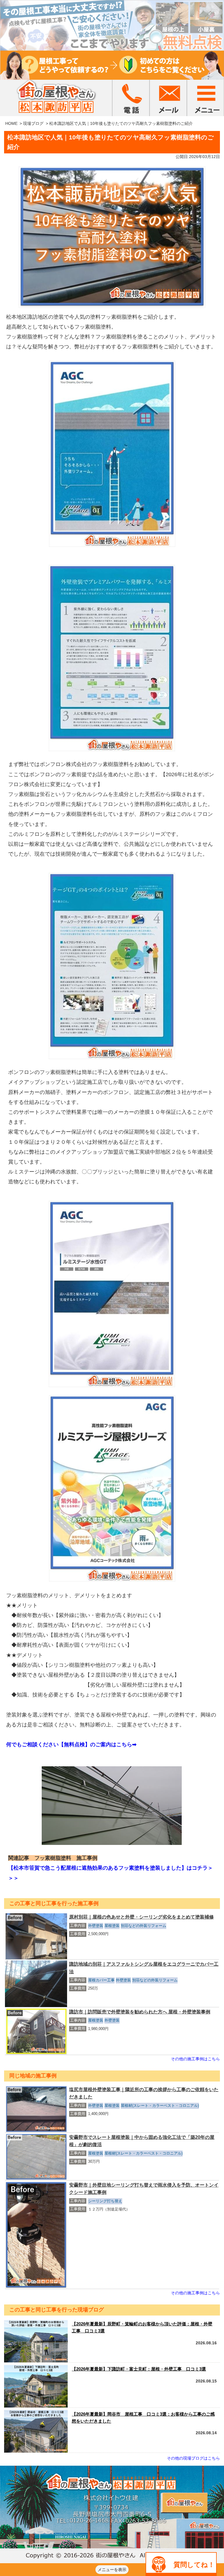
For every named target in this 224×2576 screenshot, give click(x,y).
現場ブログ (33, 123)
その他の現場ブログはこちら (193, 2458)
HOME (11, 123)
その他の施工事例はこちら (195, 2059)
